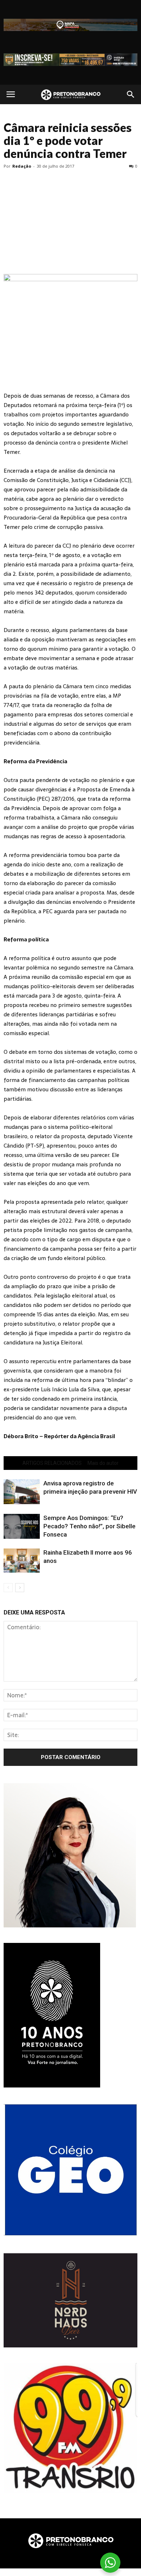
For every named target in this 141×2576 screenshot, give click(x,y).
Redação (22, 166)
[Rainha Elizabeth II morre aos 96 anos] (22, 1561)
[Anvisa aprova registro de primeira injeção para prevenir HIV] (22, 1492)
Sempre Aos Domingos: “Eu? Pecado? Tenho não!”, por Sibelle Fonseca (89, 1526)
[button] (131, 94)
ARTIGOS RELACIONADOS (52, 1463)
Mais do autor (103, 1463)
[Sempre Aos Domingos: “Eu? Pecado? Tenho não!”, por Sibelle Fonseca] (22, 1526)
